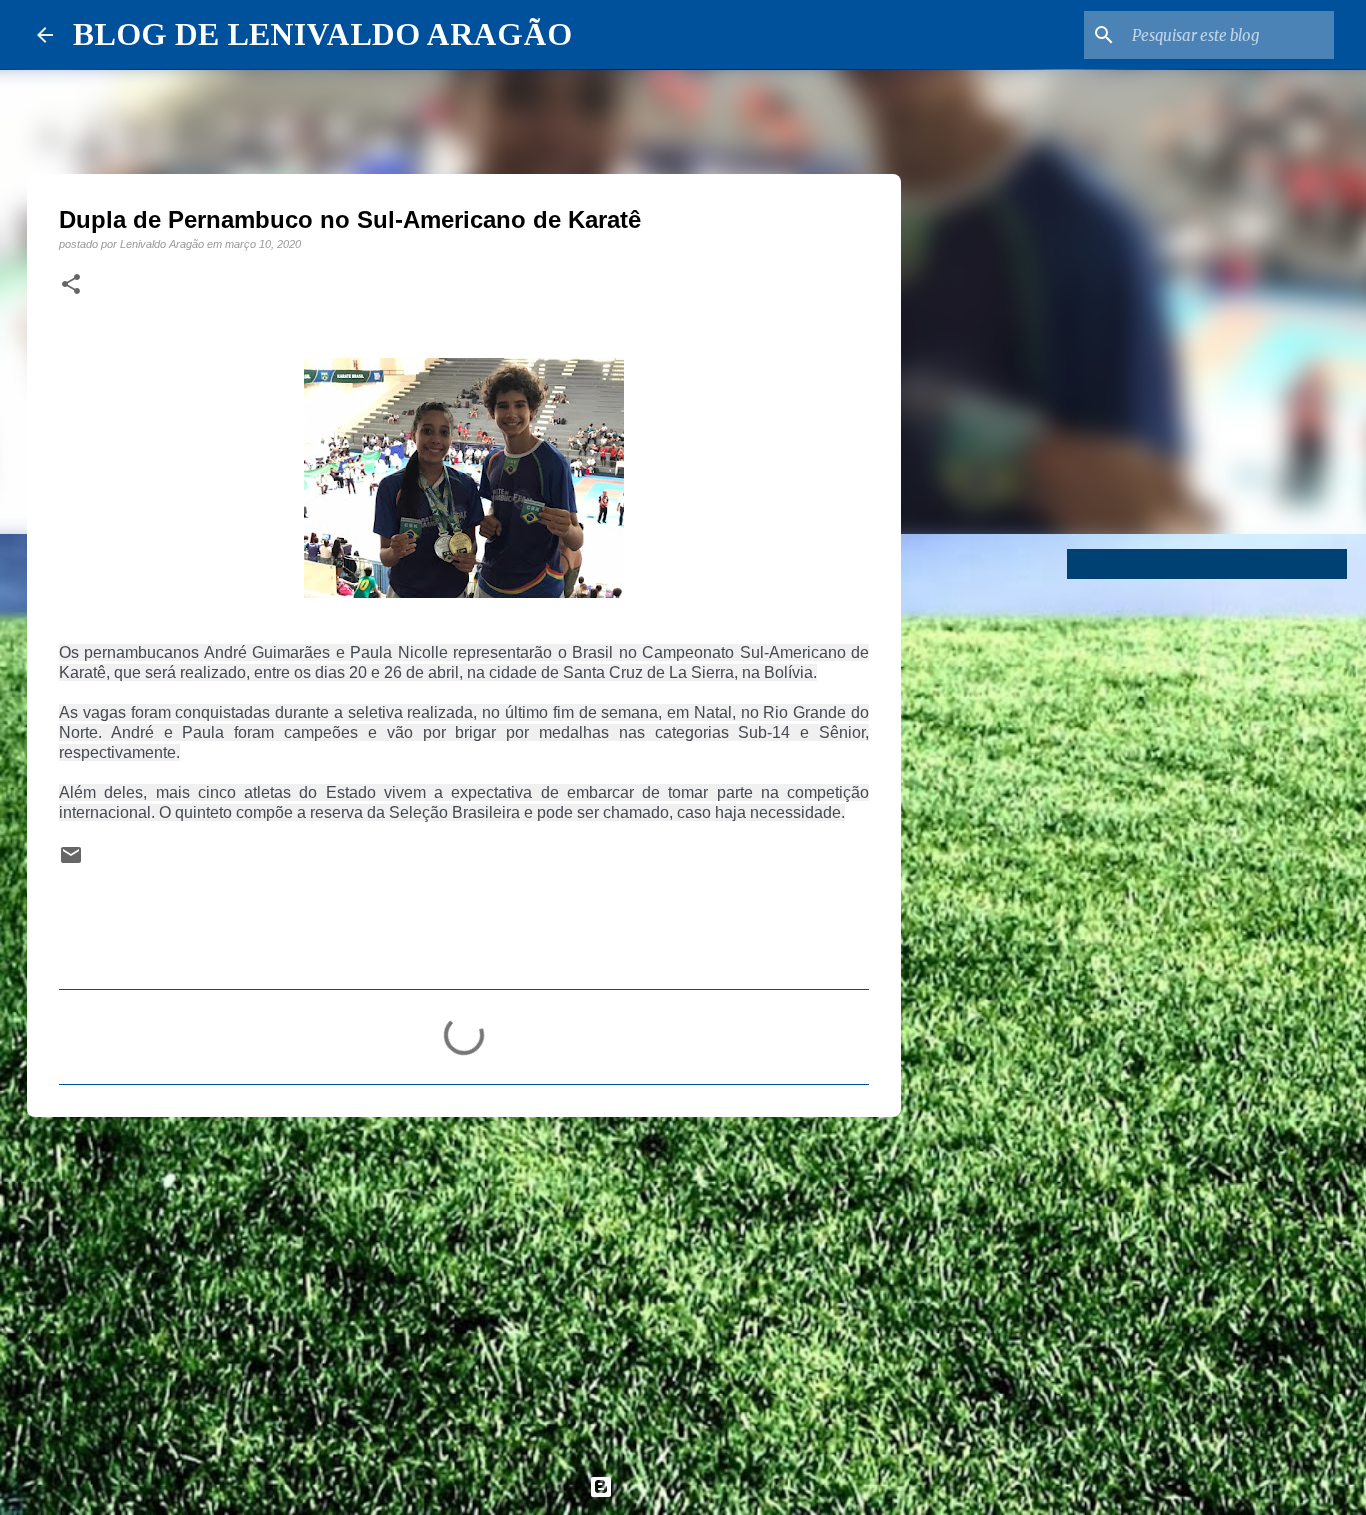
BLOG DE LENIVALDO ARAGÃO (322, 34)
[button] (71, 285)
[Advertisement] (464, 1287)
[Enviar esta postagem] (71, 861)
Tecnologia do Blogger (695, 1486)
